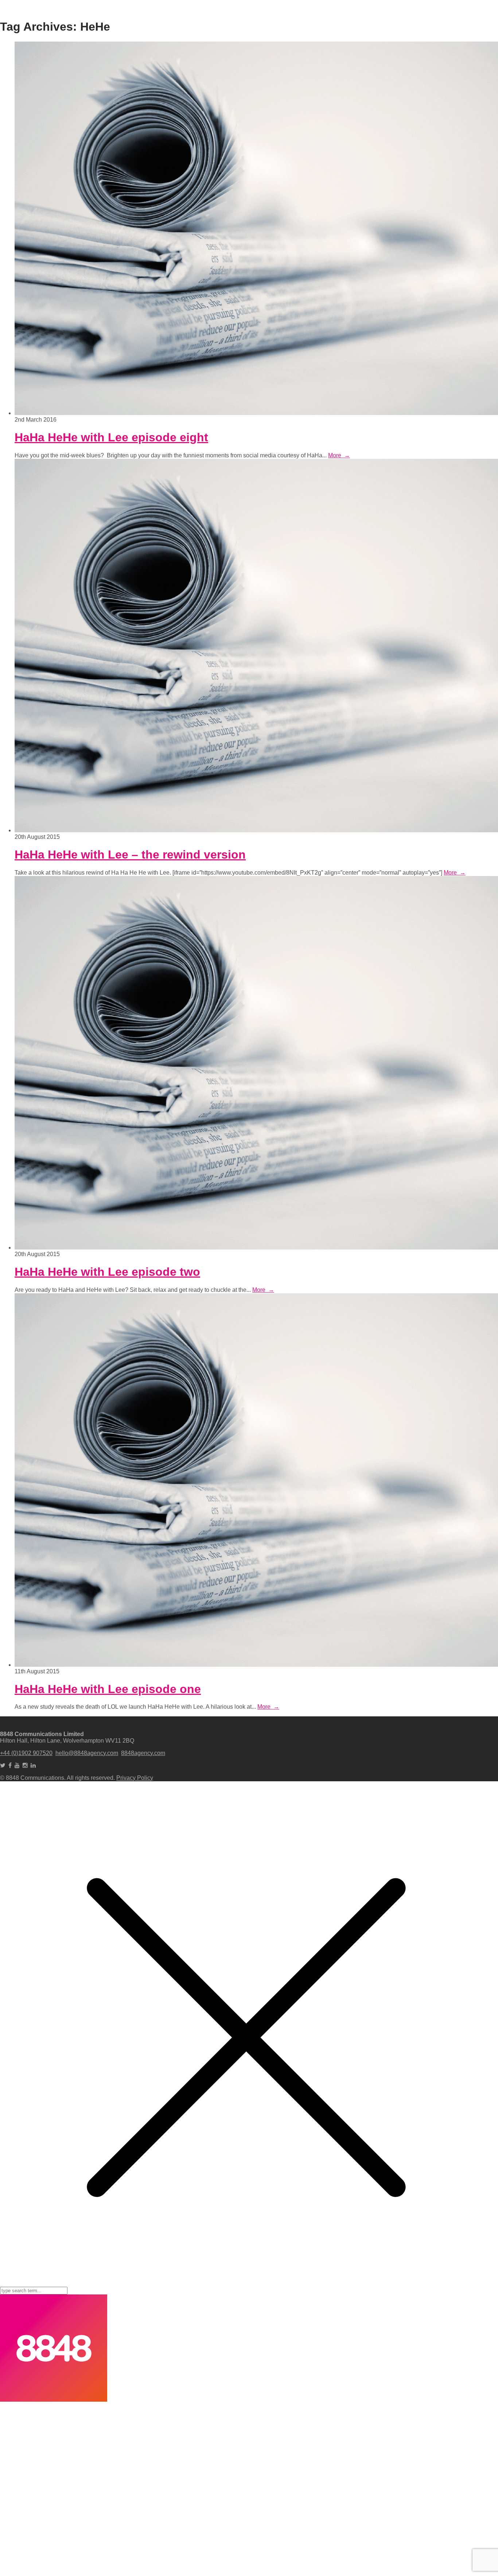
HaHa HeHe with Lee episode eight (111, 437)
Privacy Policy (135, 1778)
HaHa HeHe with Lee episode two (107, 1272)
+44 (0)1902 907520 (26, 1753)
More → (339, 455)
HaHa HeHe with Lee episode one (108, 1689)
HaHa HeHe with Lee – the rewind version (130, 855)
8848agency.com (143, 1753)
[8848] (54, 2400)
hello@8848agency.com (87, 1753)
